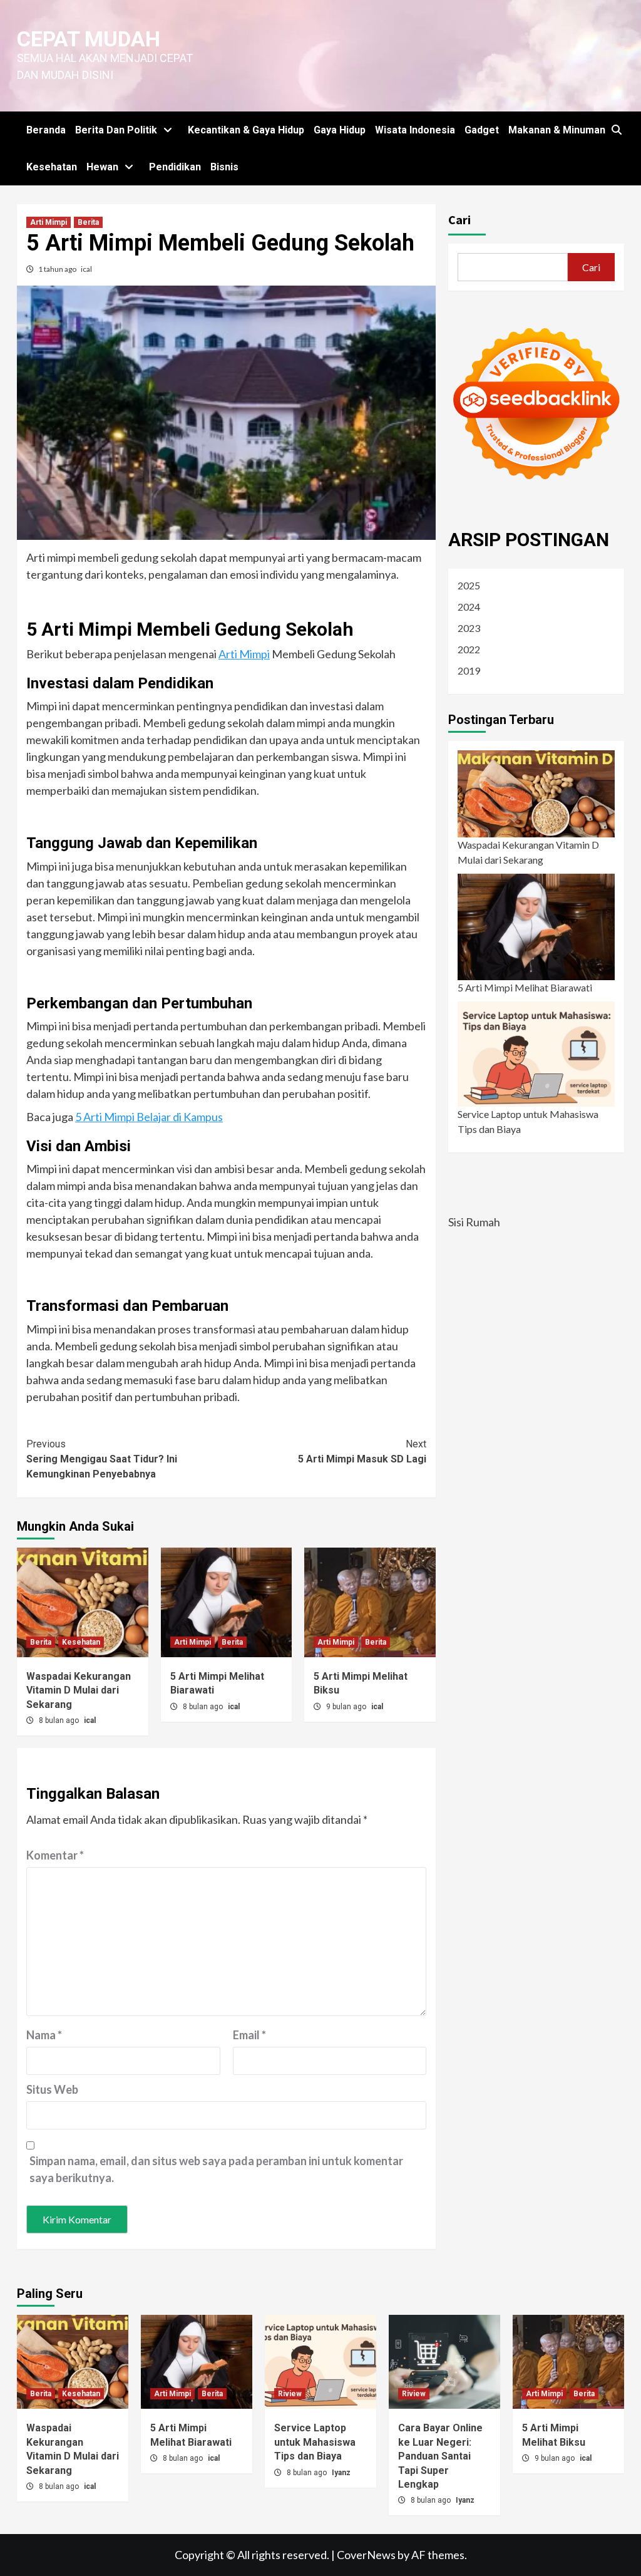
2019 (469, 670)
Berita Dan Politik (116, 130)
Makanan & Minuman (557, 130)
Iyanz (341, 2473)
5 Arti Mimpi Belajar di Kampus (149, 1117)
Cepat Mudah (89, 39)
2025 (469, 585)
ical (86, 269)
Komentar (55, 1855)
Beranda (46, 130)
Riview (290, 2394)
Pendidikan (175, 167)
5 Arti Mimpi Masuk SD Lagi (362, 1451)
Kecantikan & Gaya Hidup (246, 130)
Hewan (102, 167)
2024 (469, 607)
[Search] (616, 130)
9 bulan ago (347, 1707)
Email (249, 2035)
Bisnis (224, 167)
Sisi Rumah (474, 1222)
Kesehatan (52, 167)
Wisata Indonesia (415, 130)
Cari (459, 220)
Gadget (482, 130)
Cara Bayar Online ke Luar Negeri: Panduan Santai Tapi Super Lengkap (440, 2456)
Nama (44, 2035)
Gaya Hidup (340, 130)
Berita (88, 222)
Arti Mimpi (49, 222)
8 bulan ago (60, 1720)
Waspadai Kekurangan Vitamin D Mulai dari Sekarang (79, 1690)
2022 (469, 649)
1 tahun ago (58, 269)
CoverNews (366, 2555)
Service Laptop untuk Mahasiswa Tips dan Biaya (528, 1121)
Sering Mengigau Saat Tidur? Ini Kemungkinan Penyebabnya (102, 1459)
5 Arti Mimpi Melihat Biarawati (525, 987)
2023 (469, 628)
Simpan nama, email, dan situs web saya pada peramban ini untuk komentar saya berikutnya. (216, 2169)
